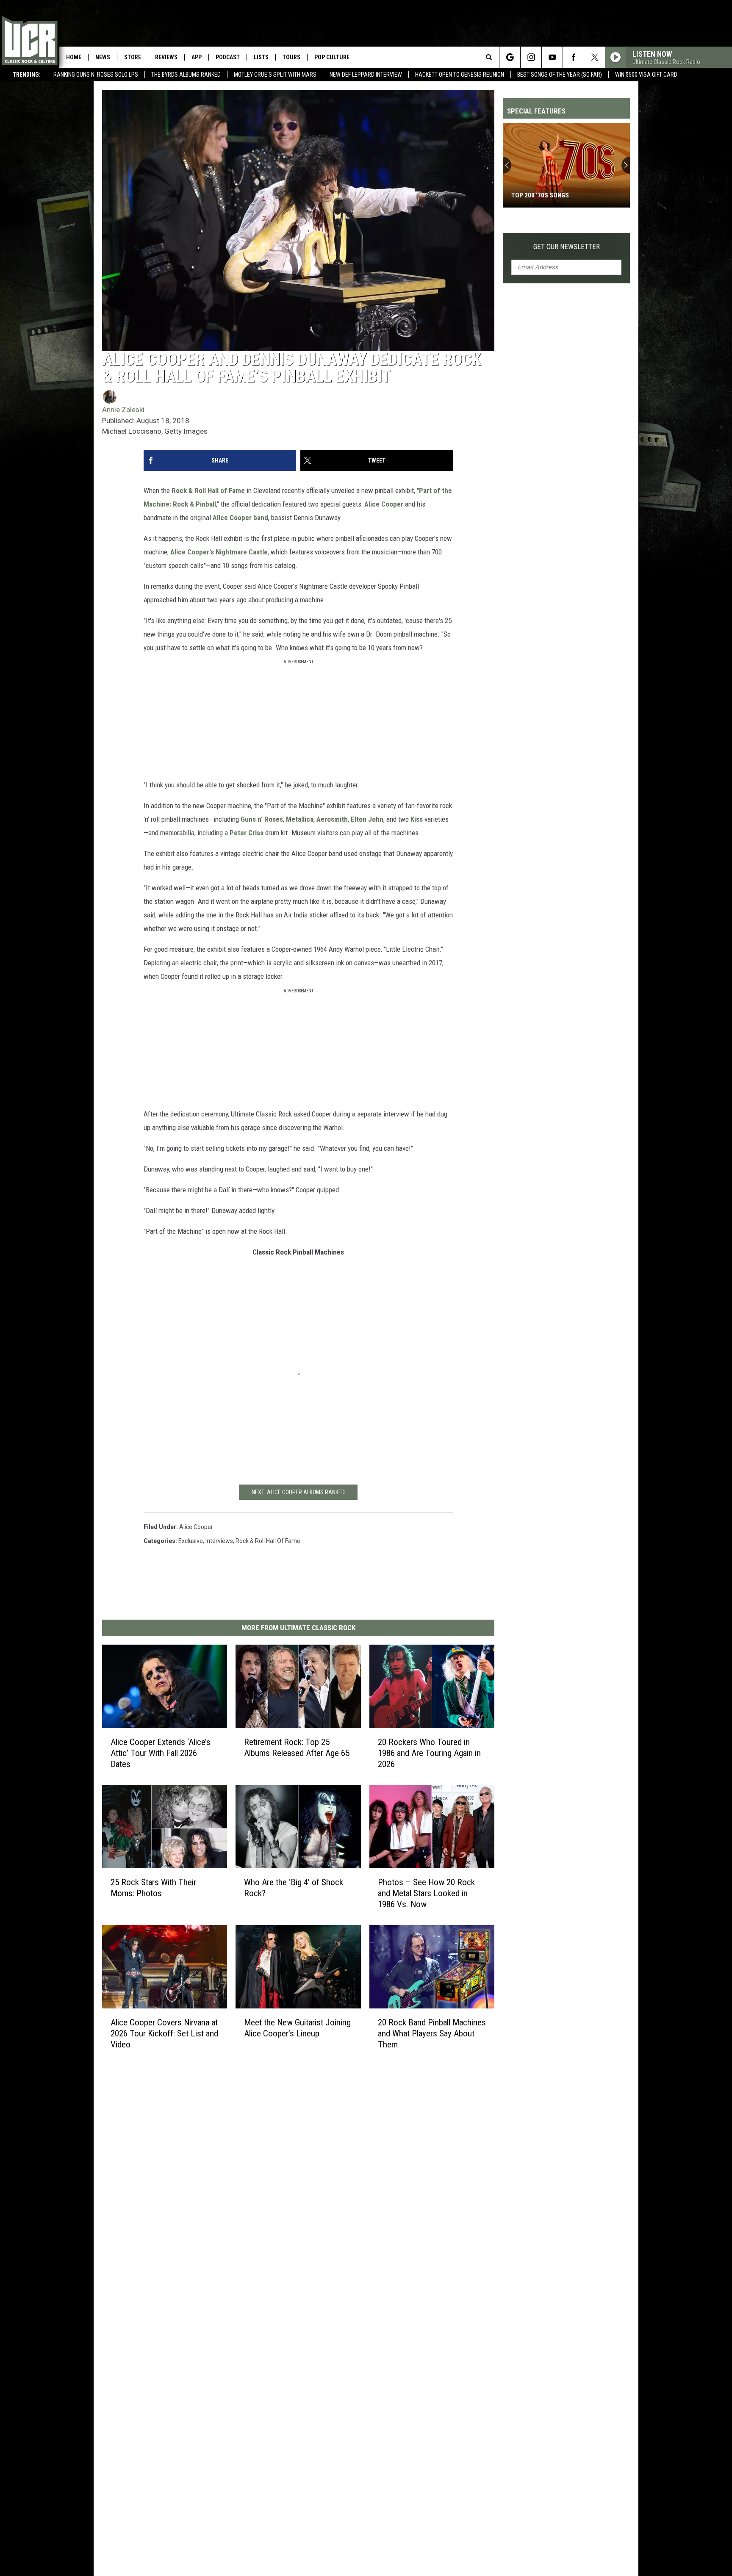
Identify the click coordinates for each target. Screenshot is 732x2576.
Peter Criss (247, 833)
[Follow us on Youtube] (552, 57)
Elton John (367, 819)
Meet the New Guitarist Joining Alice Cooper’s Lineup (297, 2028)
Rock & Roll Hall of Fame (208, 490)
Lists (261, 57)
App (197, 57)
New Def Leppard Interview (366, 75)
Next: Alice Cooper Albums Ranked (298, 1492)
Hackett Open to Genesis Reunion (460, 75)
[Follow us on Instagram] (531, 57)
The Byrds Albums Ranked (186, 75)
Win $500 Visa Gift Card (646, 75)
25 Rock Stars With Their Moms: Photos (153, 1888)
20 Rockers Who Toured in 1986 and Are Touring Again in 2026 (429, 1753)
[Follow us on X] (595, 57)
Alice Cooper (384, 504)
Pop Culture (332, 57)
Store (133, 57)
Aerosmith (332, 819)
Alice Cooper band (240, 518)
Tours (291, 57)
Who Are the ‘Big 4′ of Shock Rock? (294, 1888)
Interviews (219, 1541)
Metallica (300, 819)
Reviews (166, 57)
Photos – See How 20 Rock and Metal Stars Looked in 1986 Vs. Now (426, 1893)
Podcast (228, 57)
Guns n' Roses (262, 819)
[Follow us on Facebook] (573, 57)
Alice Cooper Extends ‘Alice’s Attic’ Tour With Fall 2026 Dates (161, 1753)
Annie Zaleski (123, 410)
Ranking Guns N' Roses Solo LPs (96, 75)
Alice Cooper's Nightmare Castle (219, 552)
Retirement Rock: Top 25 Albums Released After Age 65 (297, 1748)
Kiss (417, 819)
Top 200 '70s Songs (540, 195)
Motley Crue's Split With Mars (275, 75)
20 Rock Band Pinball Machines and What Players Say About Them (432, 2033)
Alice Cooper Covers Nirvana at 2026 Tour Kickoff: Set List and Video (164, 2033)
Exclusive (191, 1541)
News (103, 57)
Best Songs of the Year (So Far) (560, 75)
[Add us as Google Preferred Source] (510, 57)
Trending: (27, 75)
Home (74, 57)
